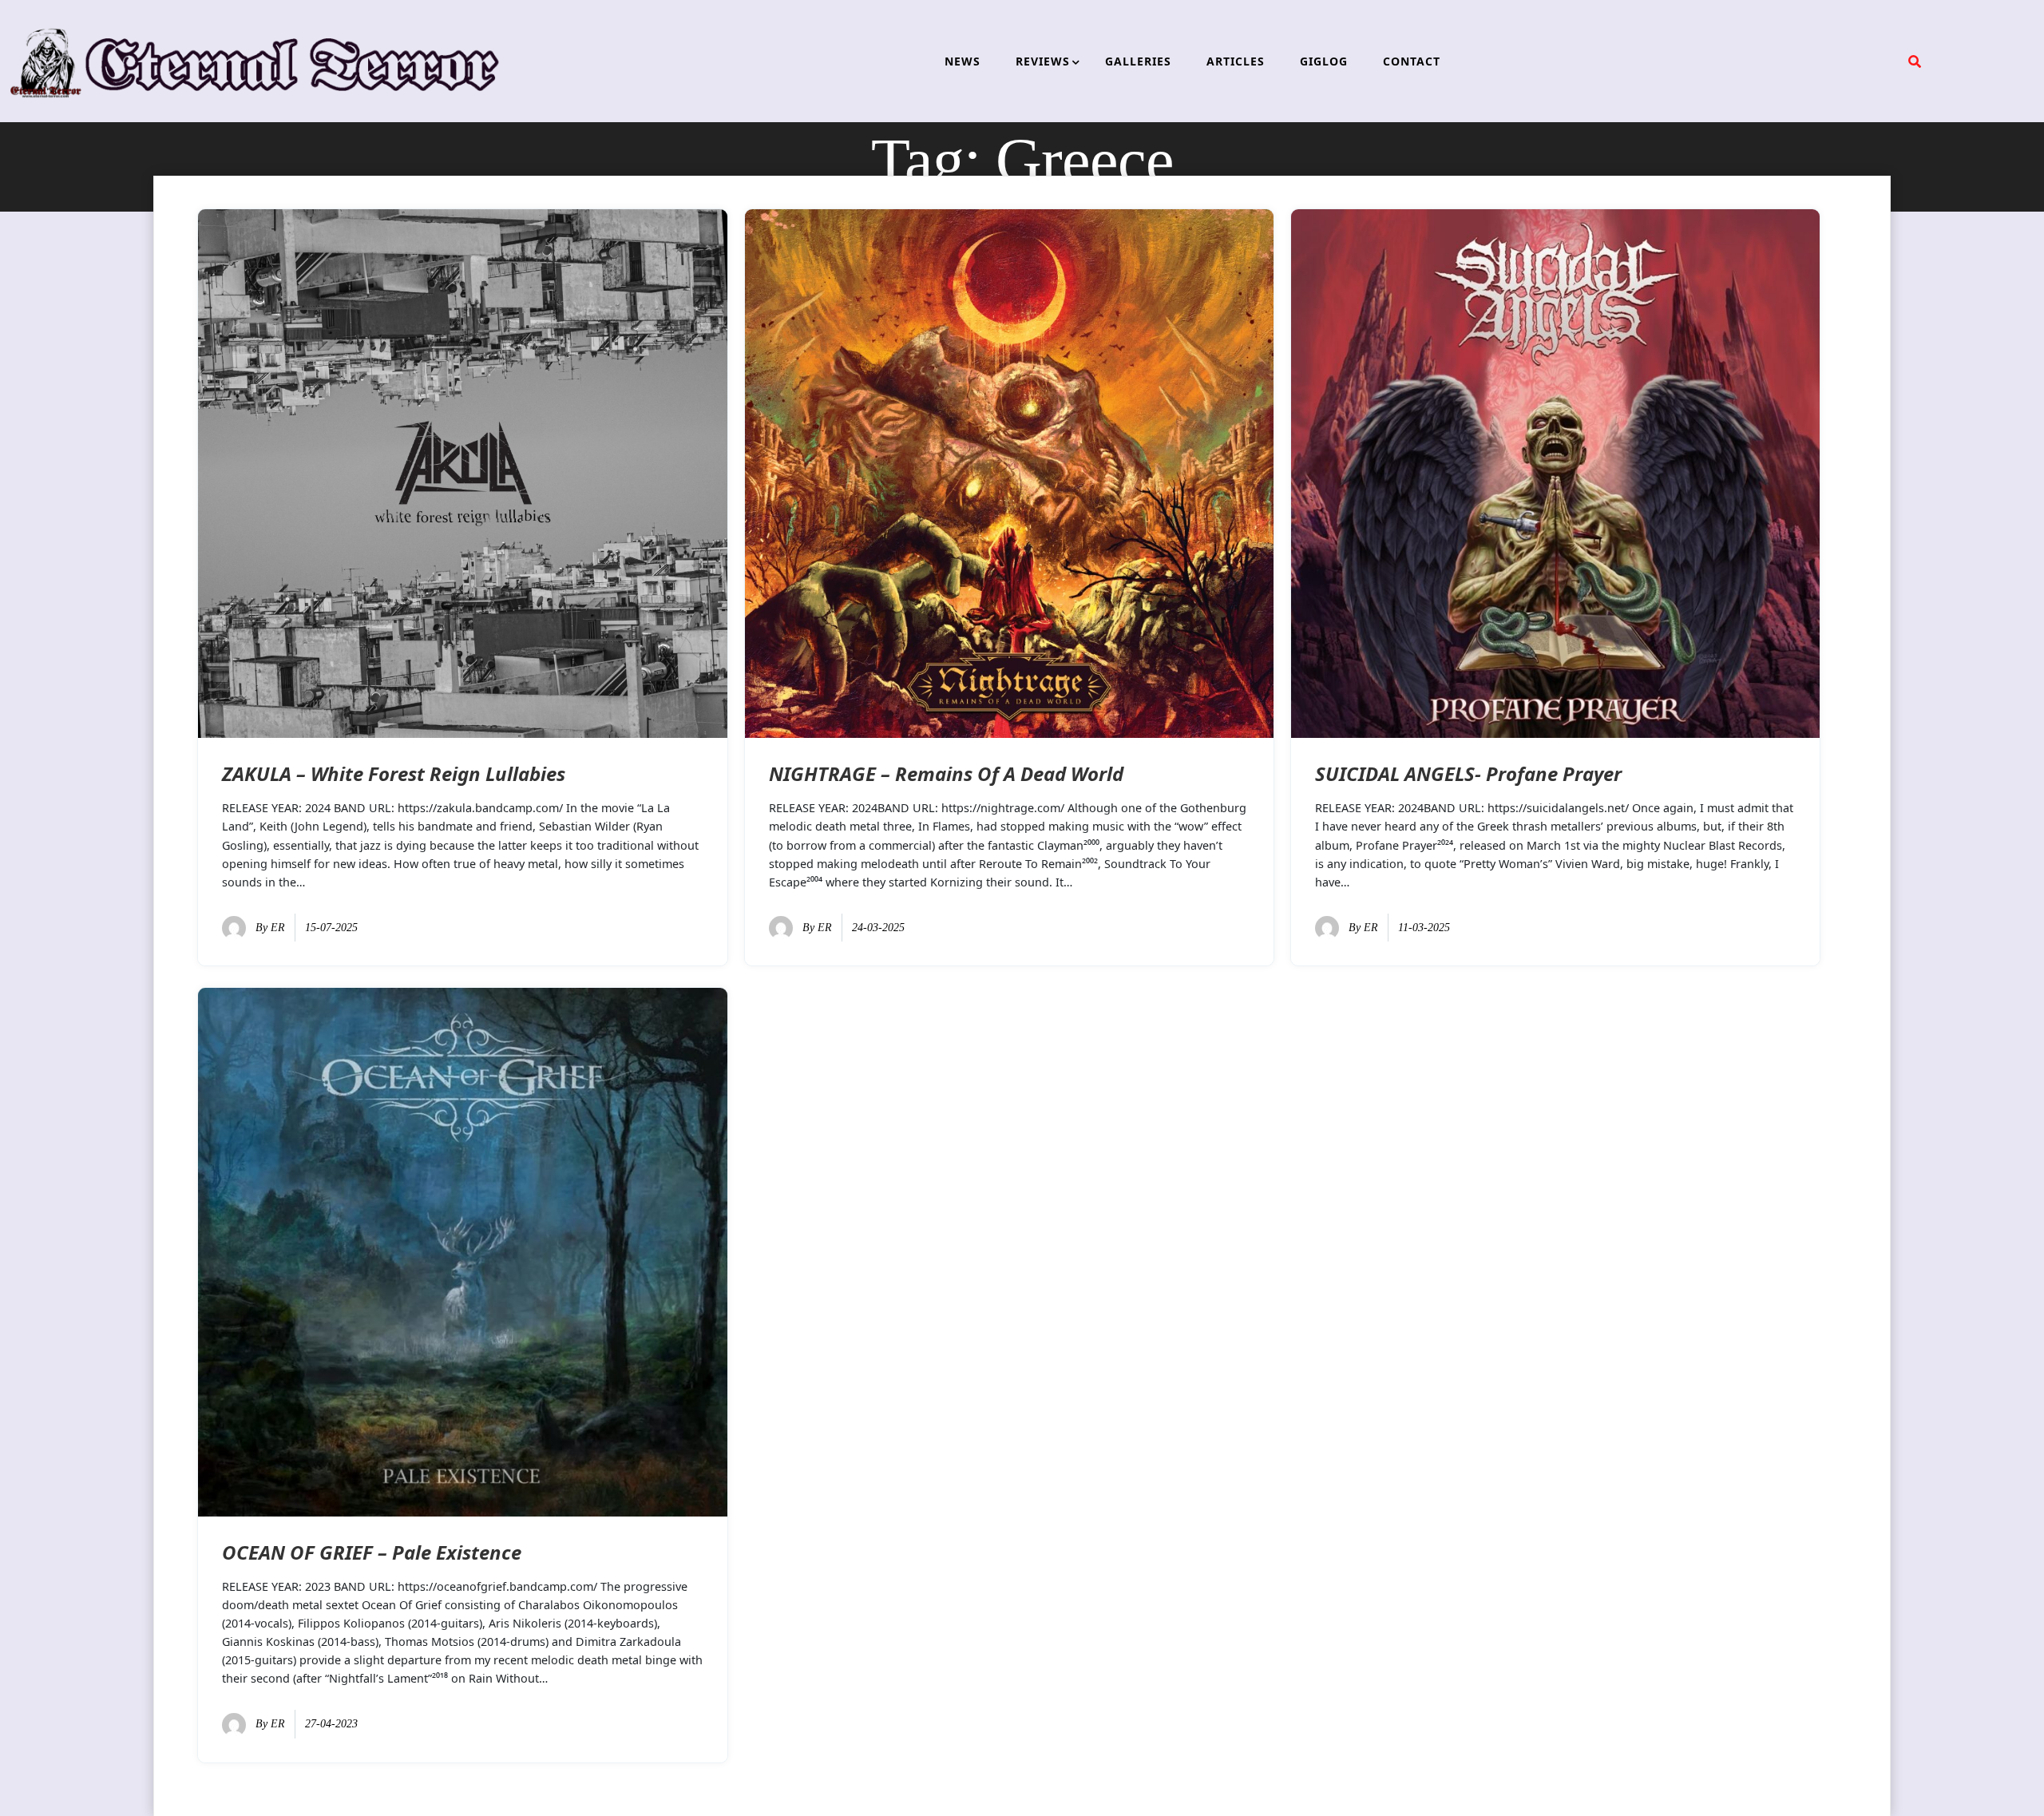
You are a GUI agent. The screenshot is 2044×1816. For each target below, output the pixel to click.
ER (278, 928)
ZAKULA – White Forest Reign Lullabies (394, 773)
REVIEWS (1043, 61)
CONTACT (1412, 61)
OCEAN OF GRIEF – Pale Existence (372, 1552)
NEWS (963, 61)
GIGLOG (1324, 61)
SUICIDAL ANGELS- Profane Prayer (1468, 773)
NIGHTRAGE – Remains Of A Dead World (946, 773)
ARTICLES (1236, 61)
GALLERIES (1138, 61)
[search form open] (1915, 61)
